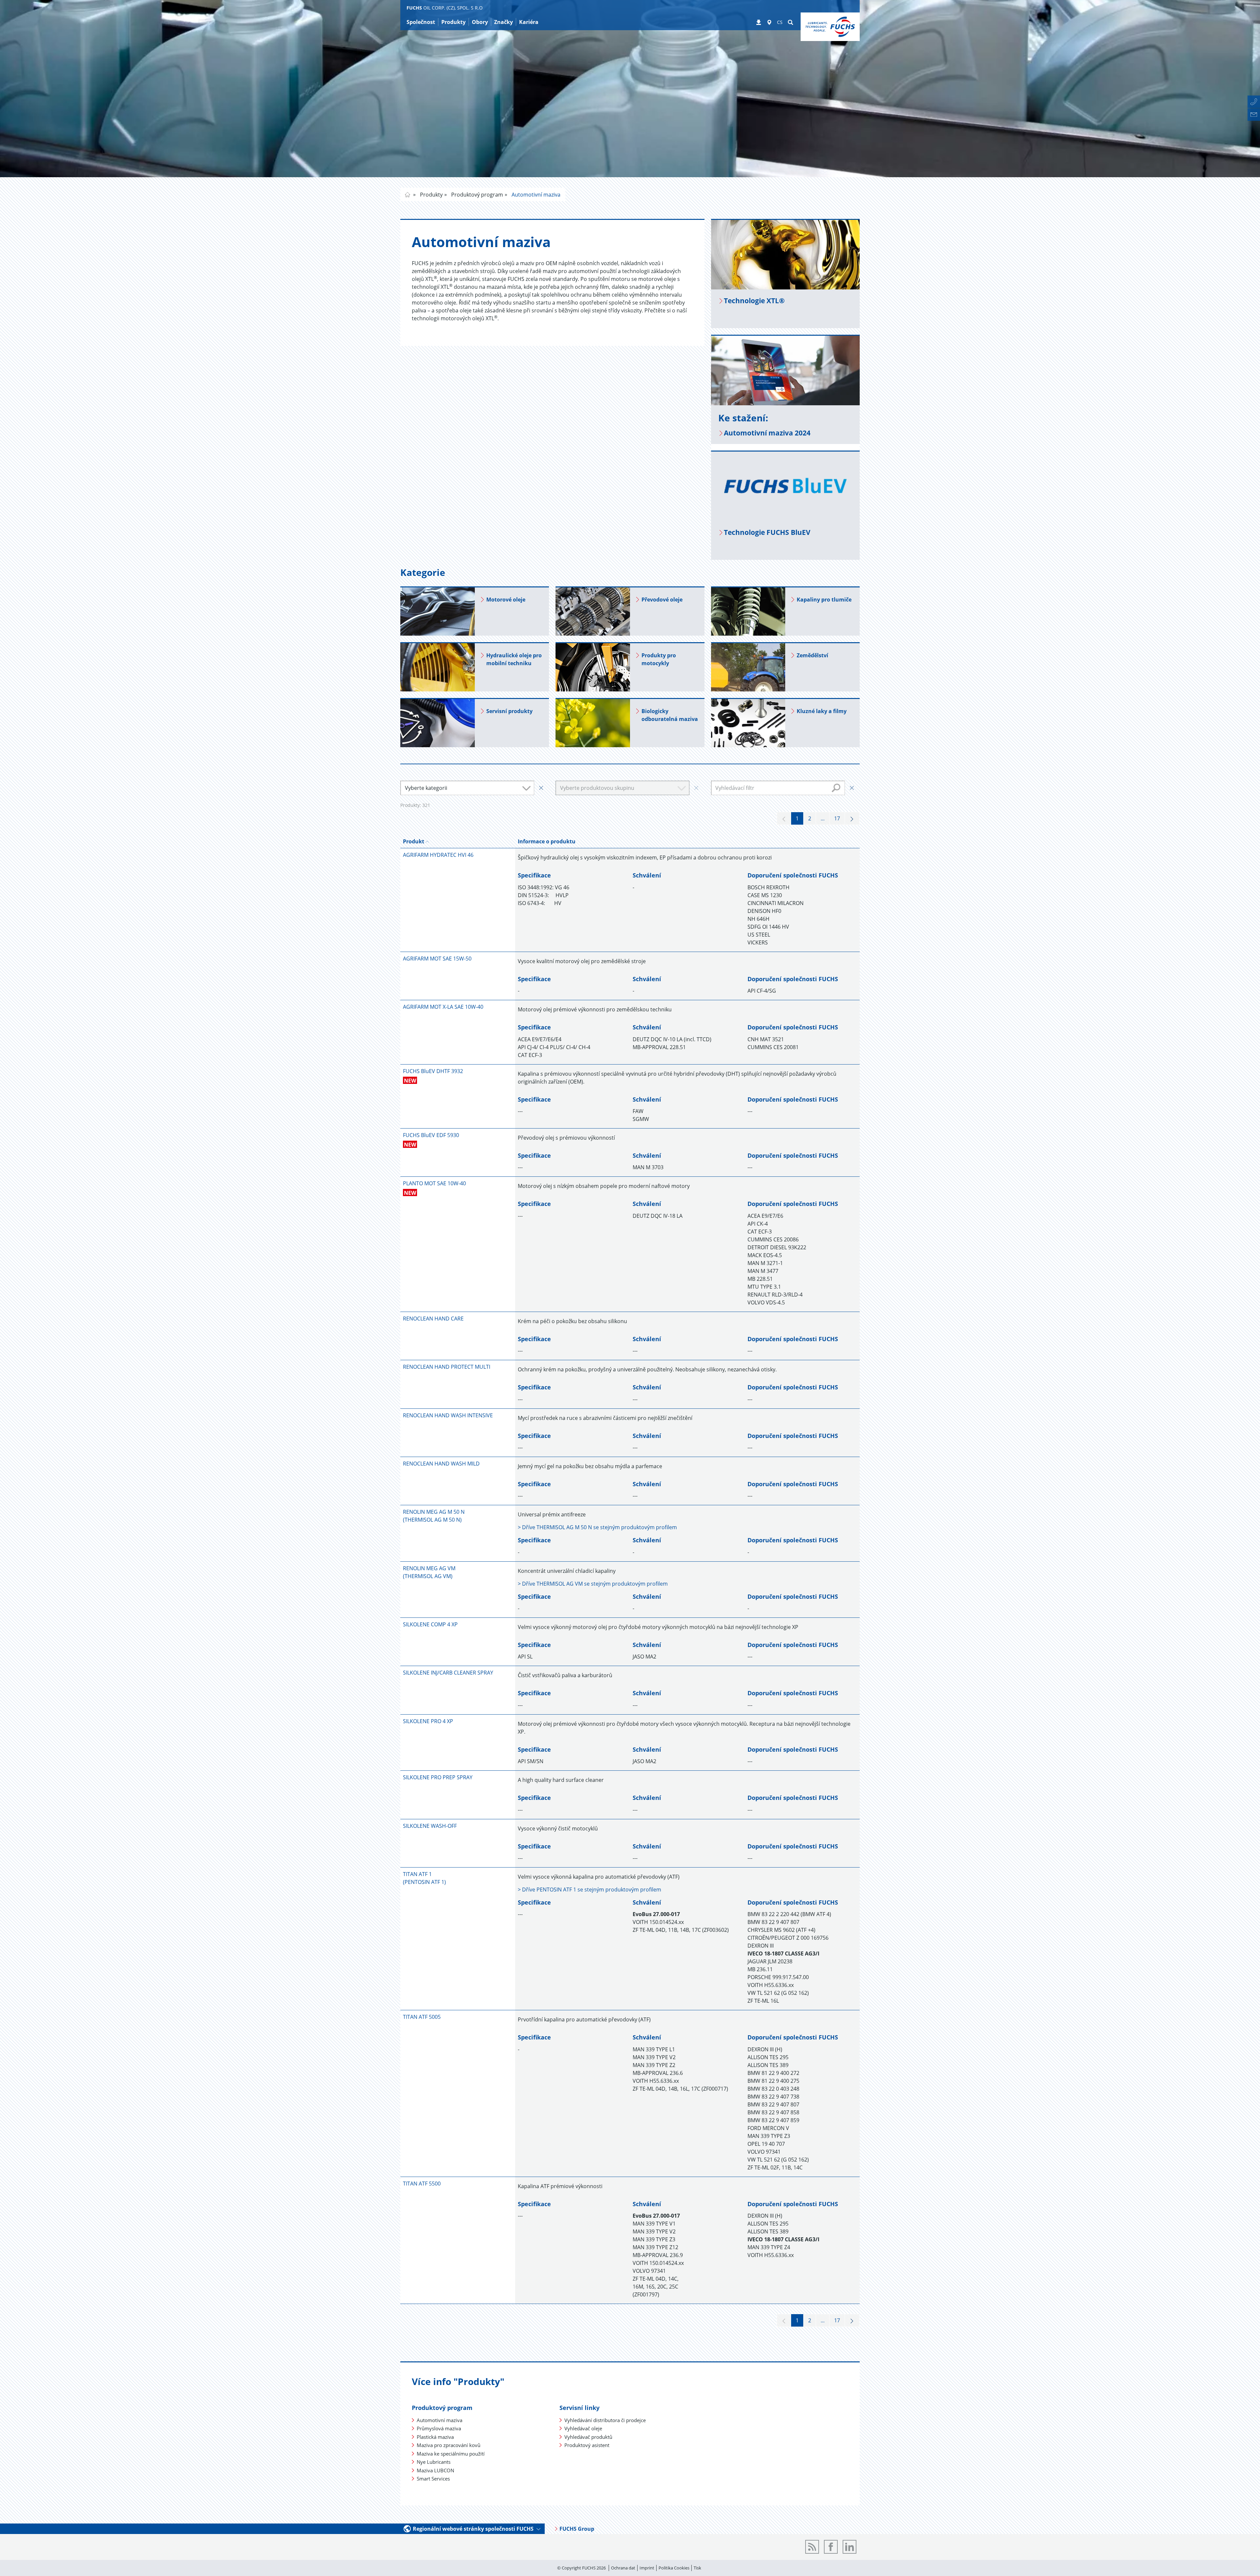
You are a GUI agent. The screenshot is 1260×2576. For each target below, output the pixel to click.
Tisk (697, 2568)
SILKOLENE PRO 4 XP (428, 1721)
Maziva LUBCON (435, 2470)
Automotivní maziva (535, 195)
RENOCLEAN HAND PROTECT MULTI (447, 1367)
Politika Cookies (674, 2568)
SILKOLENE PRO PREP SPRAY (438, 1777)
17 (837, 818)
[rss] (812, 2547)
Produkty (431, 195)
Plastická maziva (435, 2437)
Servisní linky (579, 2408)
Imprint (647, 2568)
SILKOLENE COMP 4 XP (430, 1624)
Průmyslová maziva (439, 2428)
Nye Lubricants (434, 2462)
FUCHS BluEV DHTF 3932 (433, 1071)
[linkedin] (850, 2547)
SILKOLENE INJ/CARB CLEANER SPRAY (448, 1673)
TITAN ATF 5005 (422, 2017)
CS (780, 22)
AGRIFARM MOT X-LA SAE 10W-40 (443, 1007)
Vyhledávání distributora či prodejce (605, 2420)
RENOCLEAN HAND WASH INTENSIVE (448, 1415)
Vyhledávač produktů (588, 2437)
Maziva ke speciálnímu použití (451, 2454)
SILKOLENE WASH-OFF (430, 1826)
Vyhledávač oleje (583, 2428)
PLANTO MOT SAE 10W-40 (434, 1183)
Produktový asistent (587, 2445)
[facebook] (831, 2547)
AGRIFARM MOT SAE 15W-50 (437, 959)
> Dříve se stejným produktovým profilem (597, 1527)
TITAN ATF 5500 (422, 2184)
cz (408, 195)
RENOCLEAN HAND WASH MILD (441, 1464)
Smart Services (433, 2479)
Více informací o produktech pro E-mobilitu (777, 546)
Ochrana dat (623, 2568)
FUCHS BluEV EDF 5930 (431, 1135)
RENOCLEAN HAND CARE (433, 1319)
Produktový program (476, 195)
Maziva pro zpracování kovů (449, 2445)
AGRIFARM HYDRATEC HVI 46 (438, 855)
